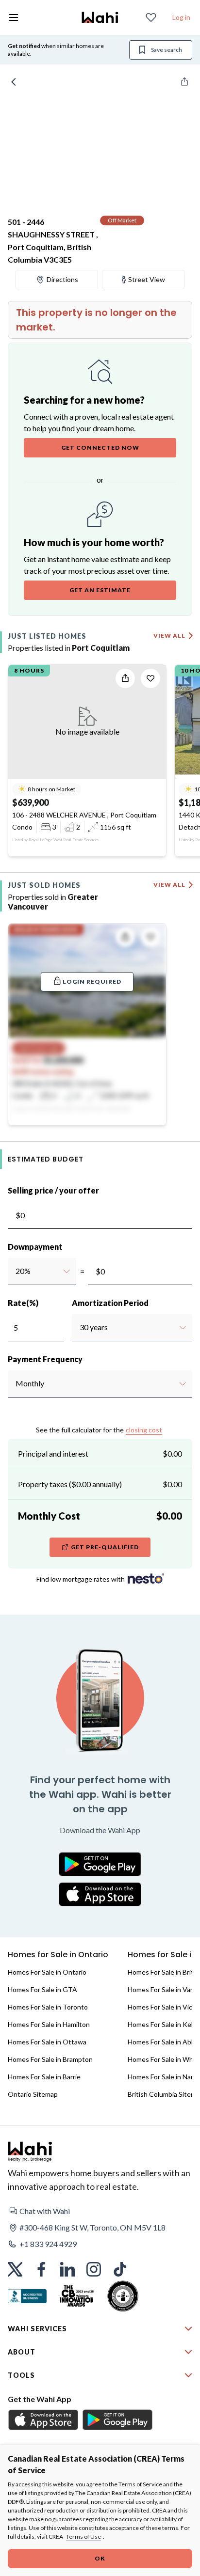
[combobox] (15, 1271)
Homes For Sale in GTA (42, 1989)
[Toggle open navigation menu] (14, 17)
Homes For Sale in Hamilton (49, 2024)
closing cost (144, 1430)
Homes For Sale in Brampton (50, 2059)
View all (169, 636)
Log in (181, 17)
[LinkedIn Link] (67, 2269)
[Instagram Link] (94, 2269)
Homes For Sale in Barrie (44, 2077)
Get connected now (100, 448)
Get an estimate (100, 590)
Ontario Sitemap (33, 2094)
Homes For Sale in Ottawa (47, 2042)
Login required (92, 982)
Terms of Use (83, 2537)
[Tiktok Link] (120, 2269)
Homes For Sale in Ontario (47, 1972)
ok (100, 2558)
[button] (100, 2211)
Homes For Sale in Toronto (48, 2007)
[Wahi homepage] (100, 17)
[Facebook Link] (41, 2269)
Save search (167, 50)
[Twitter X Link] (15, 2269)
